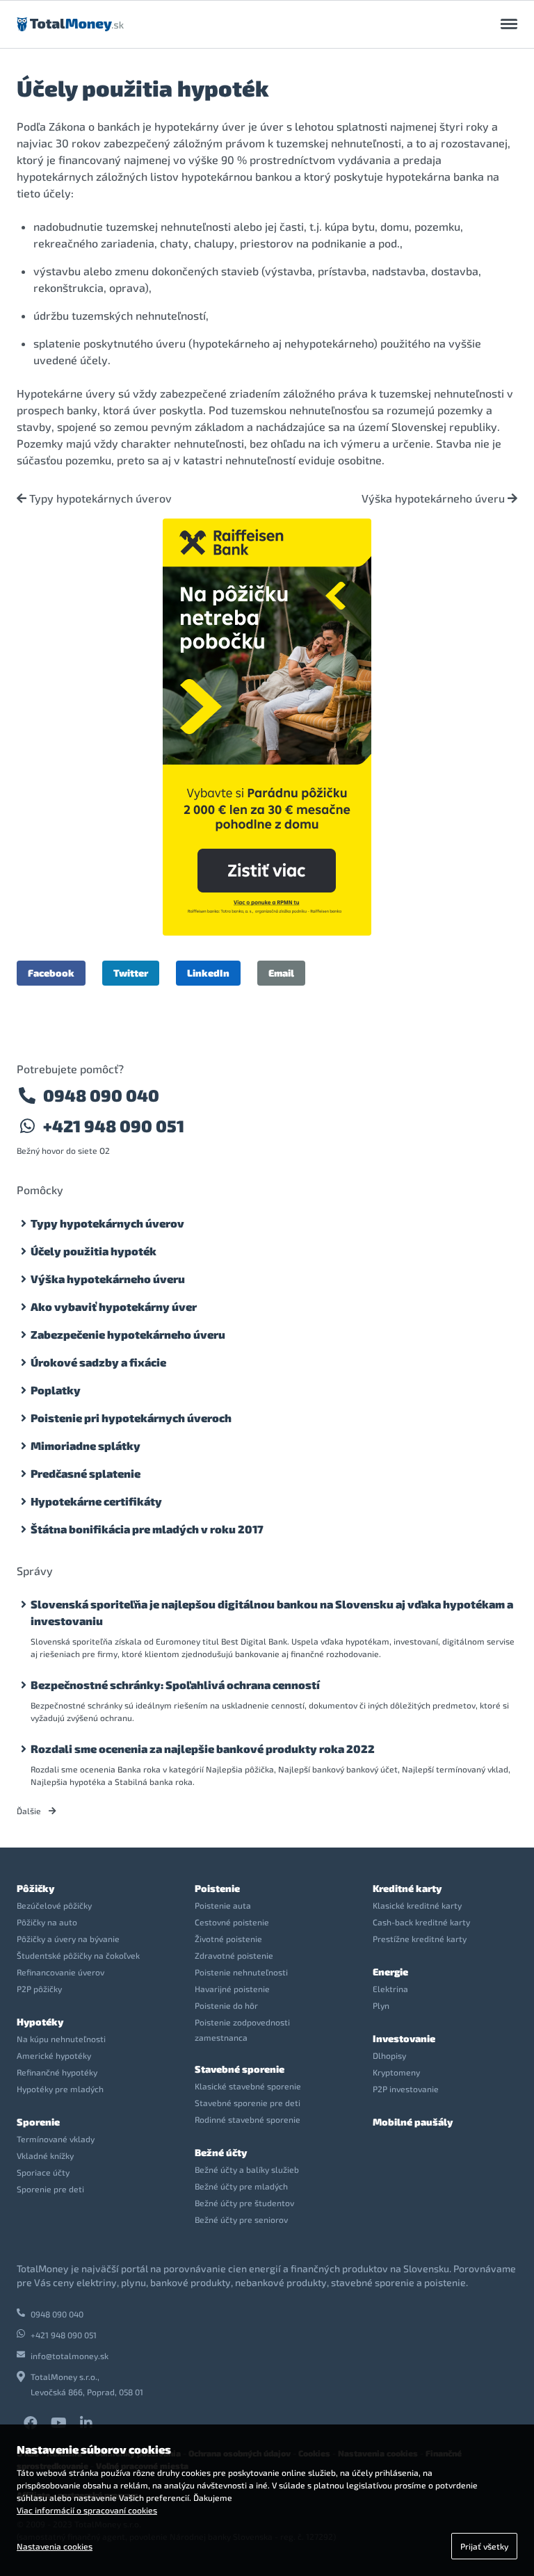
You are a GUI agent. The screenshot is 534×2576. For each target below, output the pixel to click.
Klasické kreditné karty (417, 1905)
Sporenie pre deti (50, 2189)
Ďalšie (30, 1811)
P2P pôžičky (39, 1989)
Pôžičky (35, 1888)
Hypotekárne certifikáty (96, 1501)
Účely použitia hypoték (94, 1251)
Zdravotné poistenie (234, 1955)
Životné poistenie (228, 1939)
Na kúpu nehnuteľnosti (61, 2039)
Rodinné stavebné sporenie (248, 2119)
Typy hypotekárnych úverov (99, 498)
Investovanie (404, 2038)
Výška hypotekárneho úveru (435, 498)
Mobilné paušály (413, 2122)
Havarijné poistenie (232, 1989)
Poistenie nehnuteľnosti (241, 1972)
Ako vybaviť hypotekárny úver (114, 1306)
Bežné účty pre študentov (244, 2203)
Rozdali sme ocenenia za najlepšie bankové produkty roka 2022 (203, 1748)
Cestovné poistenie (232, 1922)
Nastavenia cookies (55, 2546)
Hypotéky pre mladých (60, 2089)
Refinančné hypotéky (57, 2072)
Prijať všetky (484, 2546)
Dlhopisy (389, 2055)
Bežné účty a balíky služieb (247, 2169)
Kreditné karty (407, 1888)
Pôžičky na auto (47, 1922)
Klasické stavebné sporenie (248, 2086)
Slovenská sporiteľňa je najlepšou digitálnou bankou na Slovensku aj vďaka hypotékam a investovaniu (272, 1612)
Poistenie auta (223, 1905)
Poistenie (217, 1888)
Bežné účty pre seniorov (241, 2219)
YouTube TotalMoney (58, 2423)
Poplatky (56, 1390)
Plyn (381, 2005)
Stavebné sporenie (240, 2069)
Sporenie (38, 2122)
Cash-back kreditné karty (421, 1922)
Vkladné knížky (45, 2155)
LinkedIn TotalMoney (86, 2423)
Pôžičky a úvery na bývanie (68, 1939)
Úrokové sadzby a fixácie (98, 1362)
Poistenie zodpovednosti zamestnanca (242, 2030)
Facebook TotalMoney (31, 2423)
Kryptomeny (396, 2072)
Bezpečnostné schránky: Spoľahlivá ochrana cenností (175, 1685)
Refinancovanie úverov (60, 1972)
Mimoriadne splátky (86, 1445)
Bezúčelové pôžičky (54, 1905)
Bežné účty (221, 2152)
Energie (390, 1972)
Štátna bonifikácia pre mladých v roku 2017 (147, 1529)
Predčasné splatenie (86, 1473)
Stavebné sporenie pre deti (248, 2103)
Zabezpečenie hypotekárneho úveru (128, 1334)
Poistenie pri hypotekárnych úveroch (131, 1418)
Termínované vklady (56, 2139)
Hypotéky (40, 2022)
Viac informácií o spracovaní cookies (87, 2510)
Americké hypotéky (54, 2055)
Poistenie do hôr (226, 2005)
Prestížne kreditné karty (420, 1939)
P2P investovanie (406, 2089)
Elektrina (390, 1989)
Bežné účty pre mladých (241, 2186)
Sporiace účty (43, 2172)
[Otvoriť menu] (509, 24)
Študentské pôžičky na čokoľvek (78, 1955)
